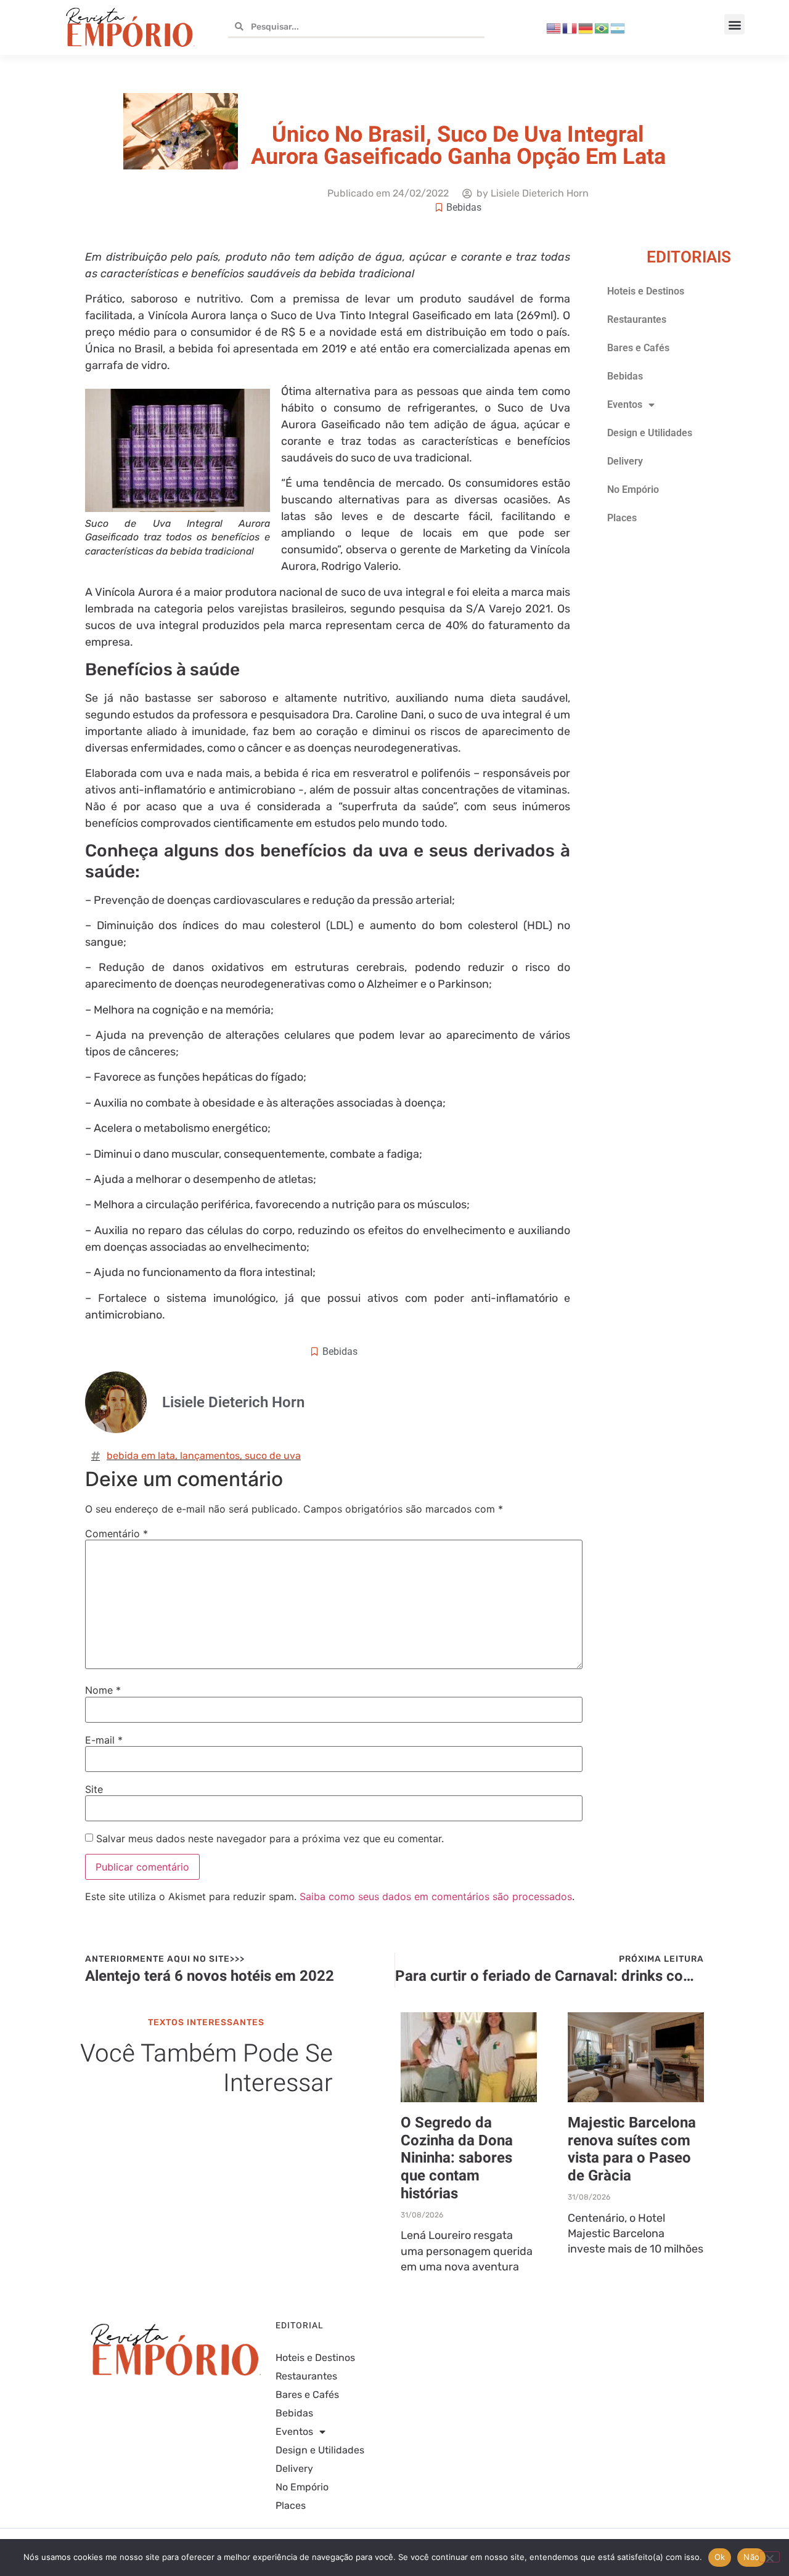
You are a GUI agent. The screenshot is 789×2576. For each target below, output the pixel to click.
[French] (570, 27)
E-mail (104, 1740)
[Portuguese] (602, 27)
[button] (734, 24)
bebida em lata (141, 1456)
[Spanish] (618, 27)
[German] (586, 27)
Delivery (625, 461)
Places (622, 518)
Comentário (117, 1534)
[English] (554, 27)
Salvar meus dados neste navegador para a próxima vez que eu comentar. (270, 1839)
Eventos (625, 404)
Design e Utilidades (650, 433)
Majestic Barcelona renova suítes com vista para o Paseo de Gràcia (632, 2149)
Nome (103, 1690)
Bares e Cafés (638, 348)
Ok (720, 2557)
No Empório (633, 490)
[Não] (769, 2557)
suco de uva (273, 1456)
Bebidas (464, 207)
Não (751, 2557)
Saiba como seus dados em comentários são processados (436, 1896)
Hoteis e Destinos (646, 291)
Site (94, 1789)
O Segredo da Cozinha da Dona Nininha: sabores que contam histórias (457, 2158)
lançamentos (210, 1456)
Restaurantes (637, 319)
